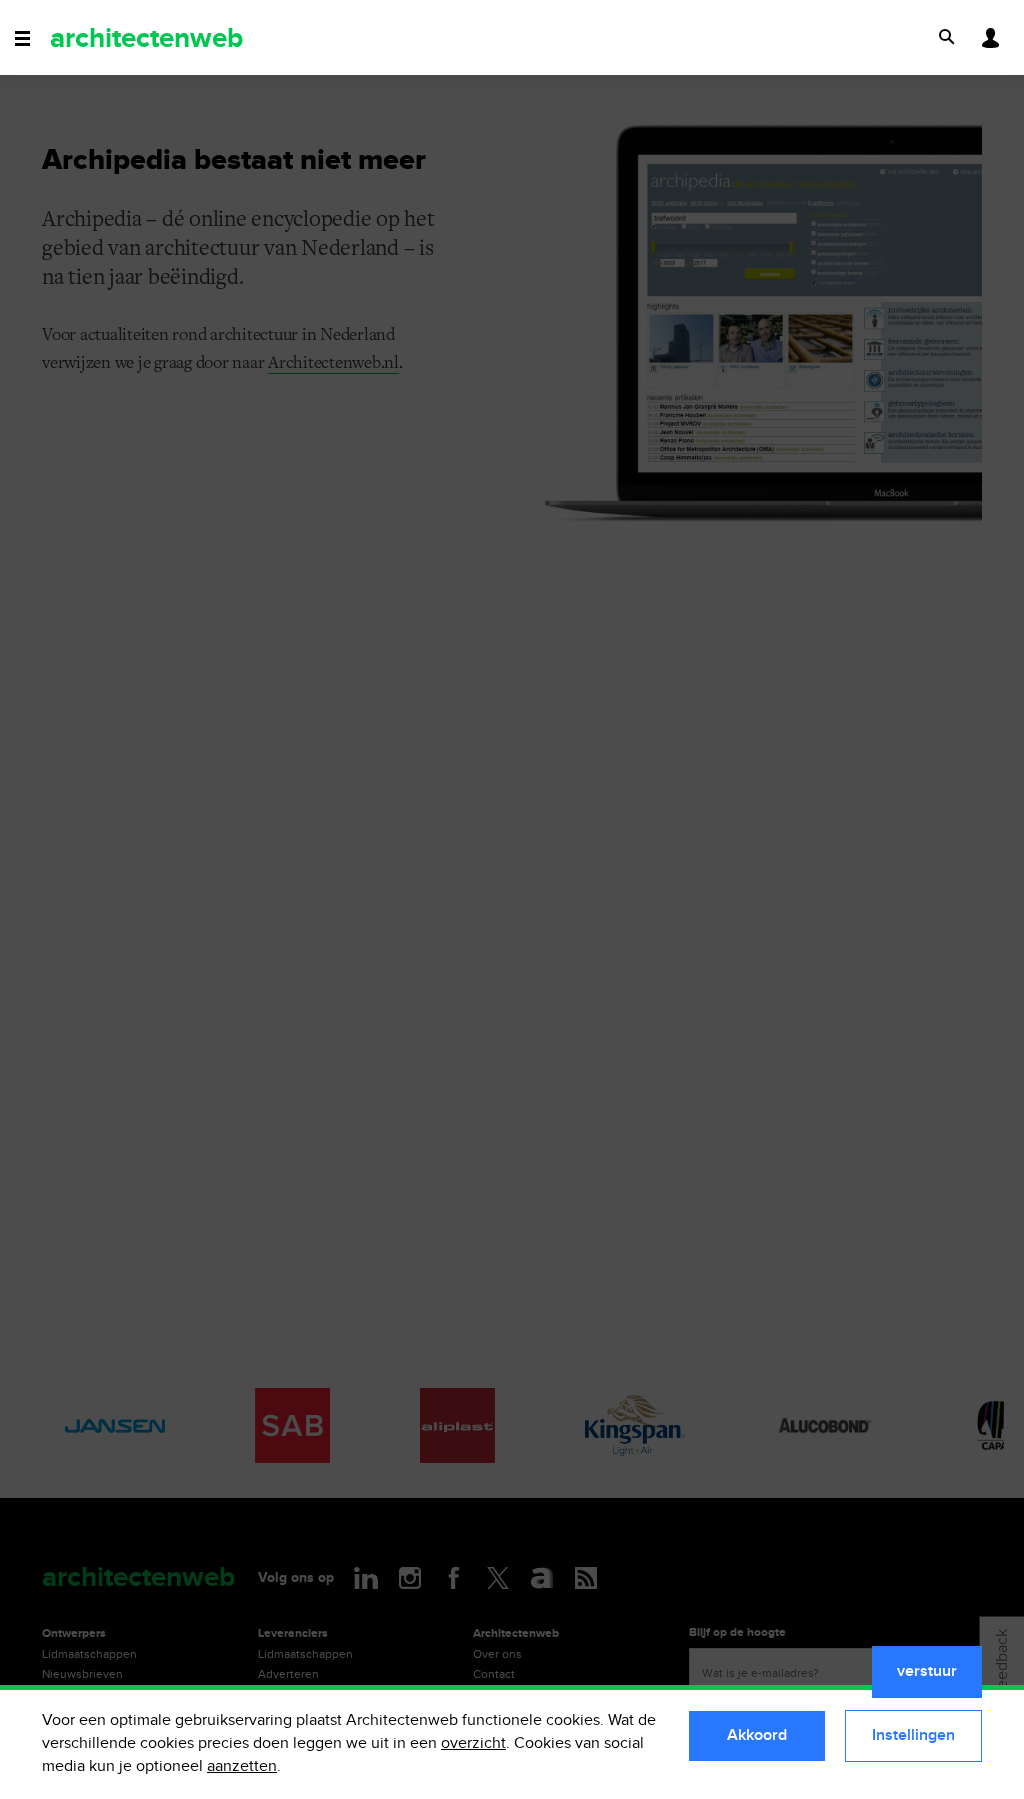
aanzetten (242, 1766)
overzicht (473, 1743)
